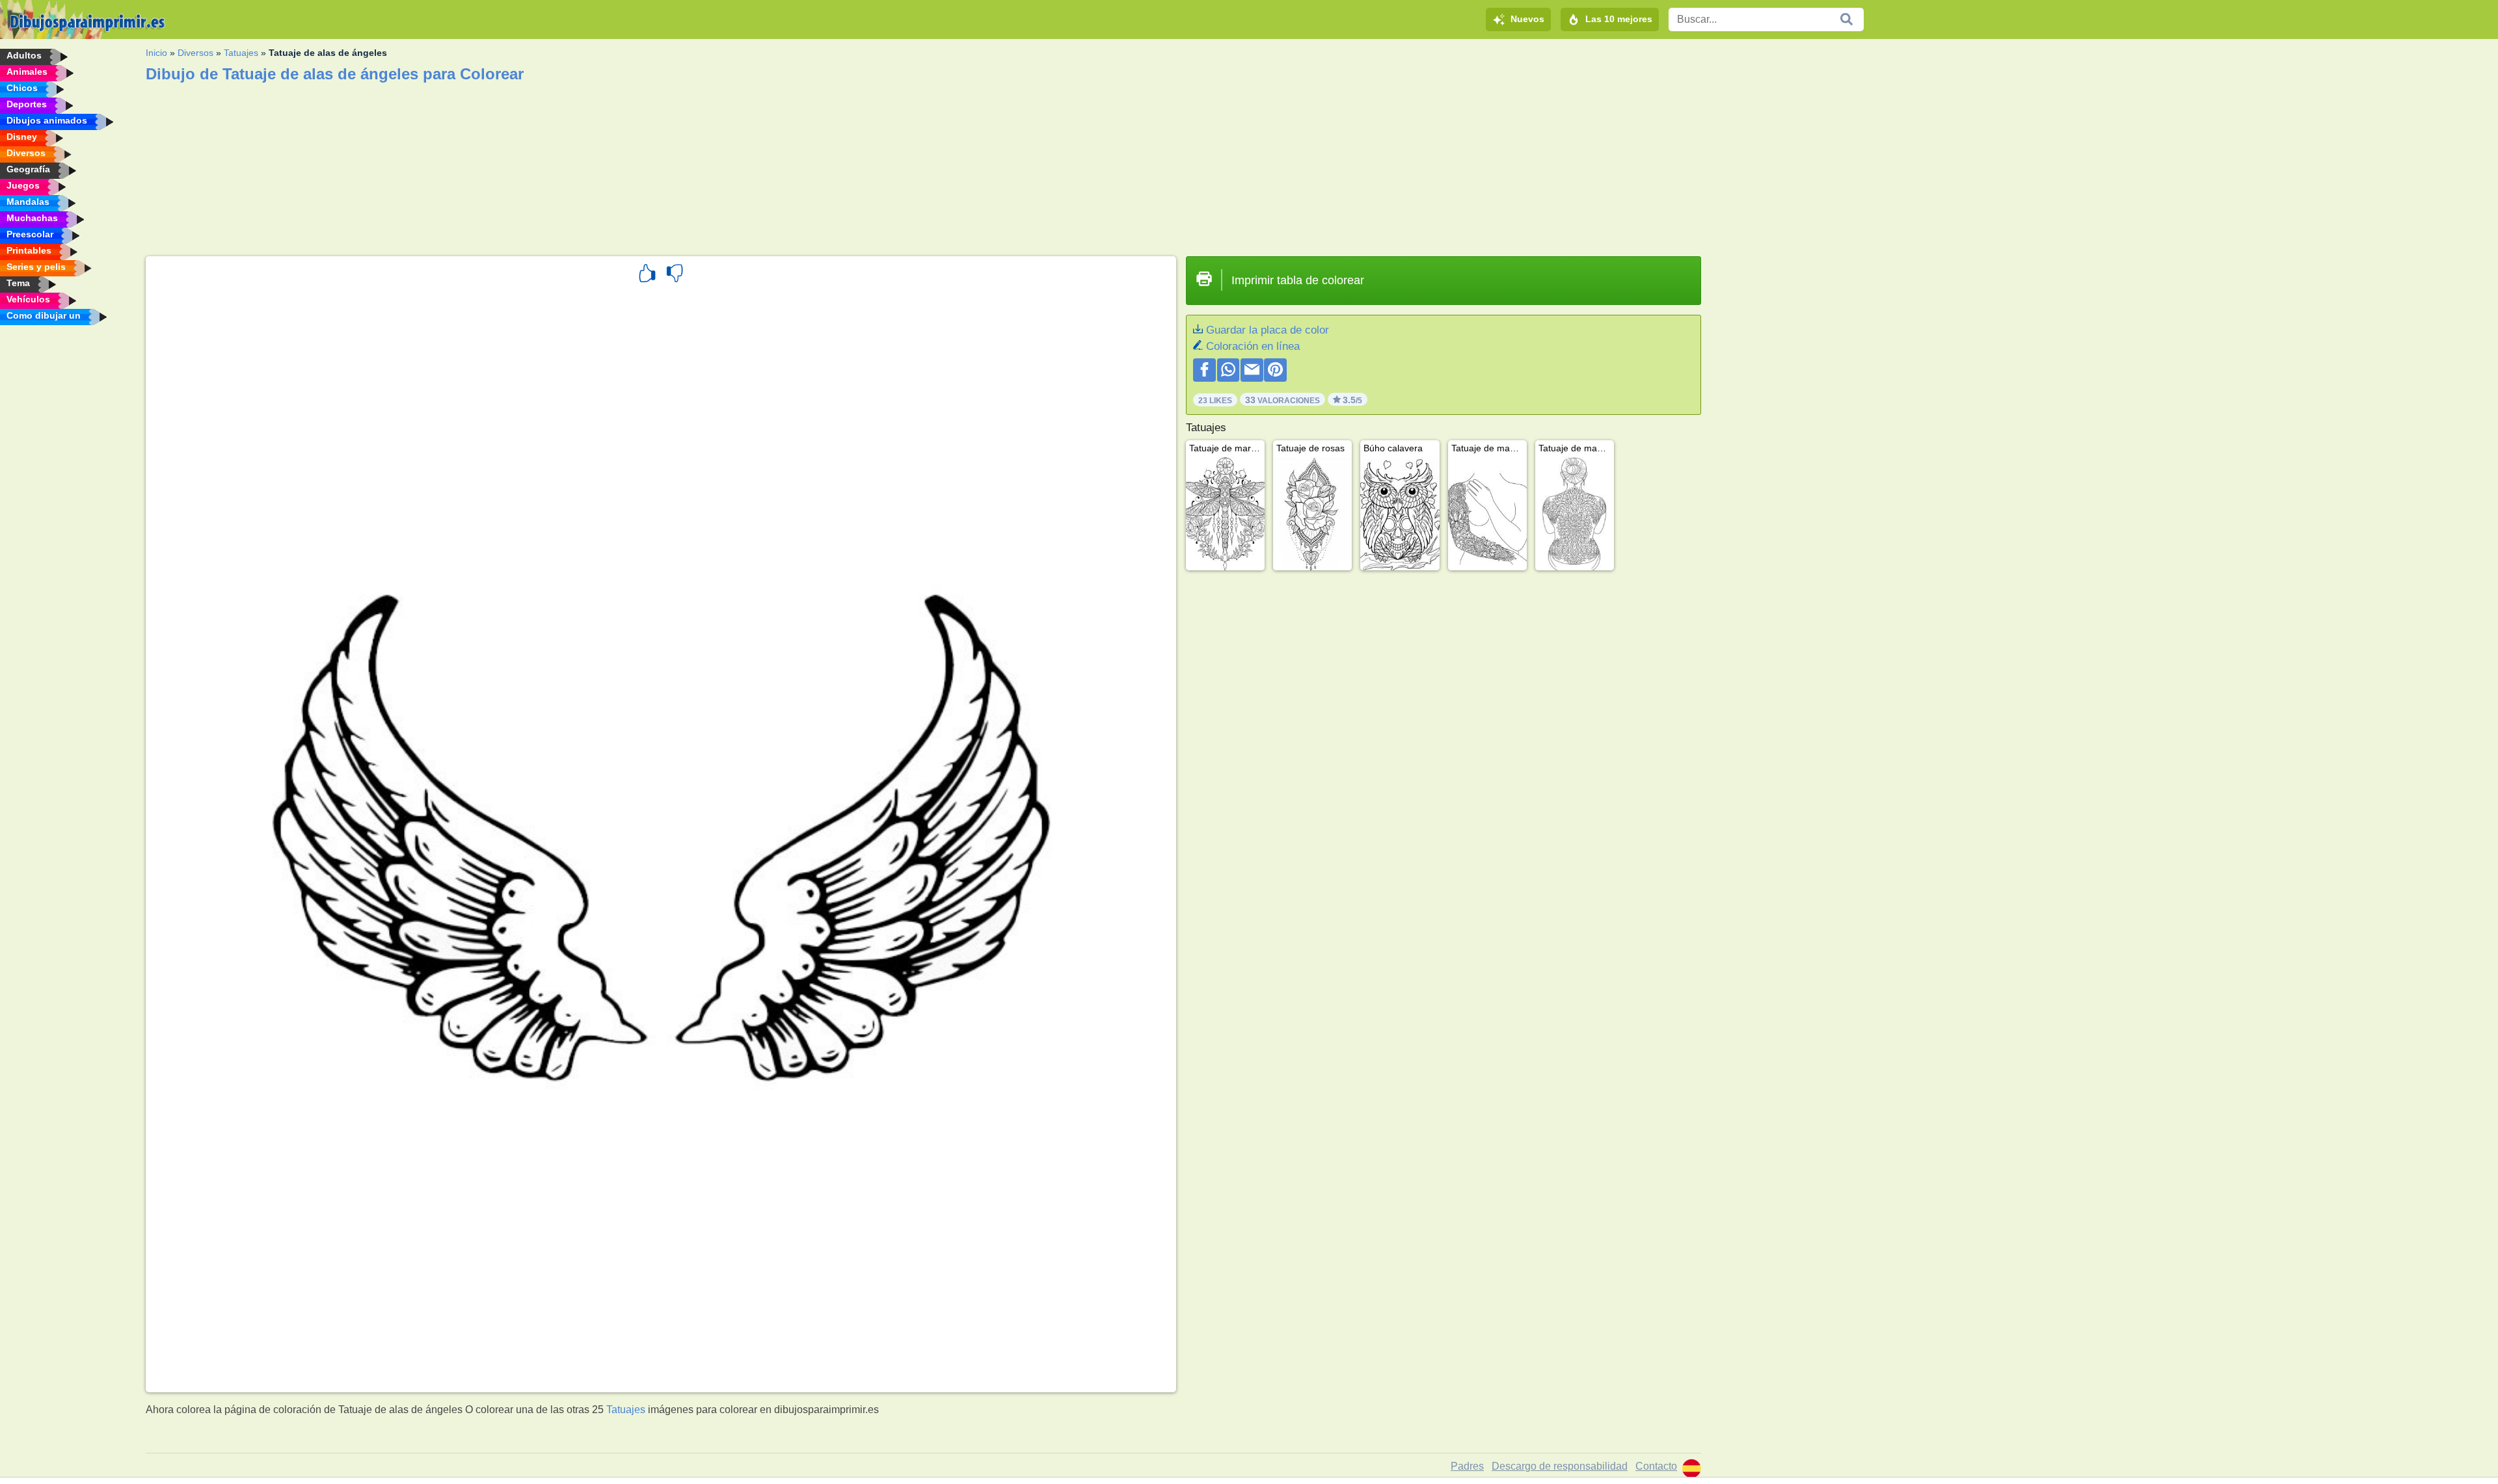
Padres (1467, 1466)
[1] (647, 275)
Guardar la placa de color (1268, 330)
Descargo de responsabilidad (1560, 1466)
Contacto (1656, 1466)
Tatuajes (241, 53)
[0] (675, 275)
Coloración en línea (1253, 346)
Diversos (195, 53)
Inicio (156, 53)
